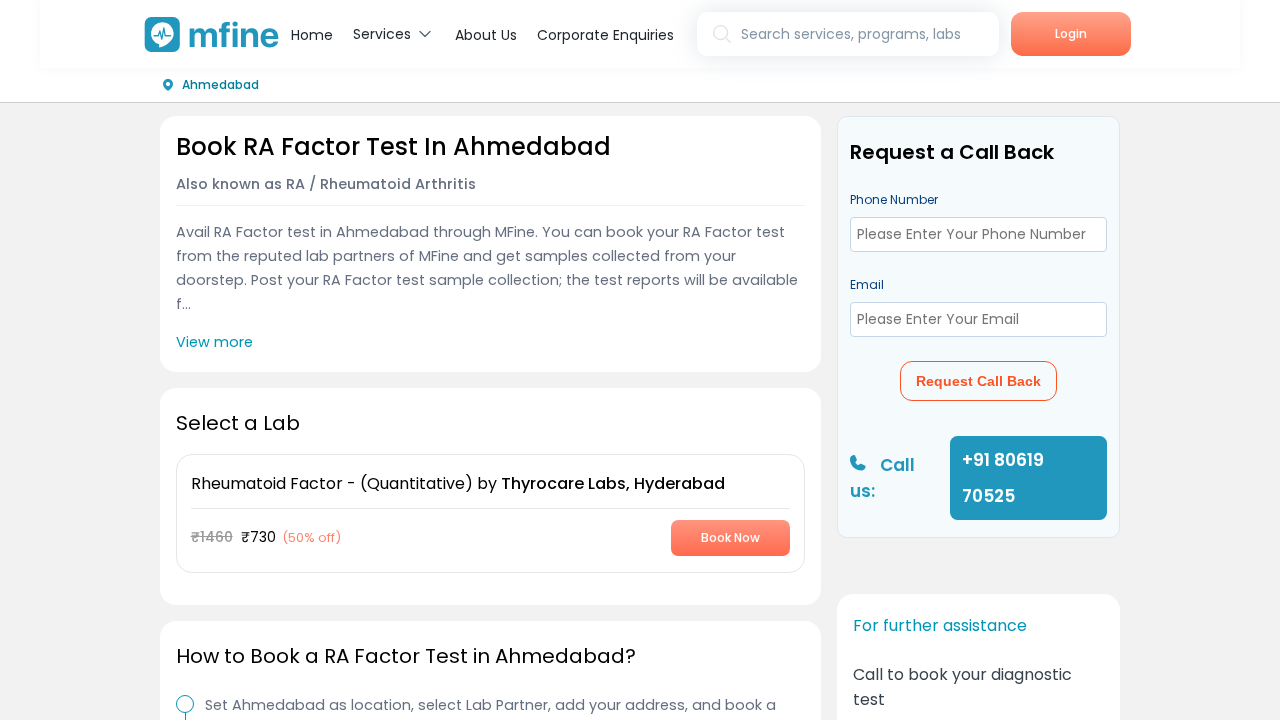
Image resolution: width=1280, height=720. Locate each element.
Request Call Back (978, 381)
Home (312, 35)
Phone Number (894, 199)
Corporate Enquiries (605, 35)
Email (867, 284)
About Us (486, 35)
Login (1071, 33)
